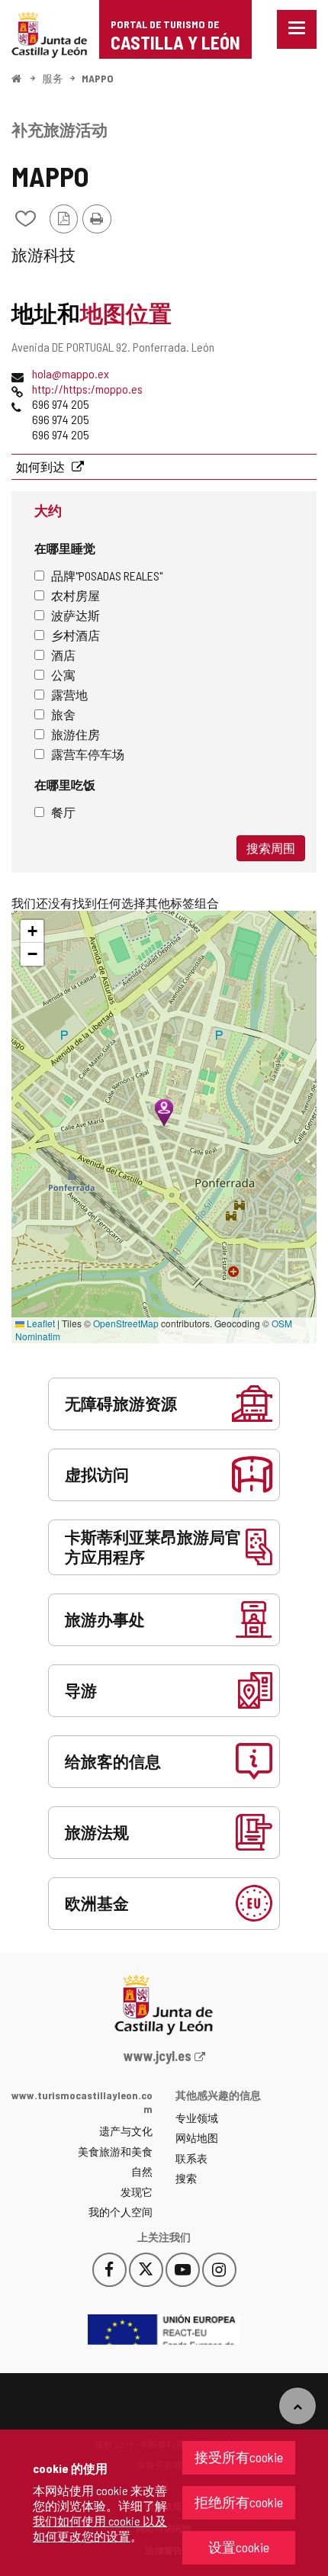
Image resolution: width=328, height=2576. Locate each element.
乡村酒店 (76, 635)
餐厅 (63, 812)
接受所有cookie (239, 2457)
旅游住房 (76, 734)
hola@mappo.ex (71, 373)
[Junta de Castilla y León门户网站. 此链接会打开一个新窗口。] (50, 33)
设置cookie (239, 2547)
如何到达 (42, 466)
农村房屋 (76, 595)
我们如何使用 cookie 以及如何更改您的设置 (100, 2528)
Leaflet (40, 1323)
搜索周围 (271, 848)
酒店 (63, 655)
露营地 (69, 695)
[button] (32, 931)
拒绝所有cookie (239, 2502)
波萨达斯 (76, 615)
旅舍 (63, 714)
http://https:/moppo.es (87, 389)
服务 (53, 78)
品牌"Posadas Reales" (107, 576)
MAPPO (98, 78)
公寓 (63, 675)
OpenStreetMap (126, 1323)
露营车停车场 (88, 754)
